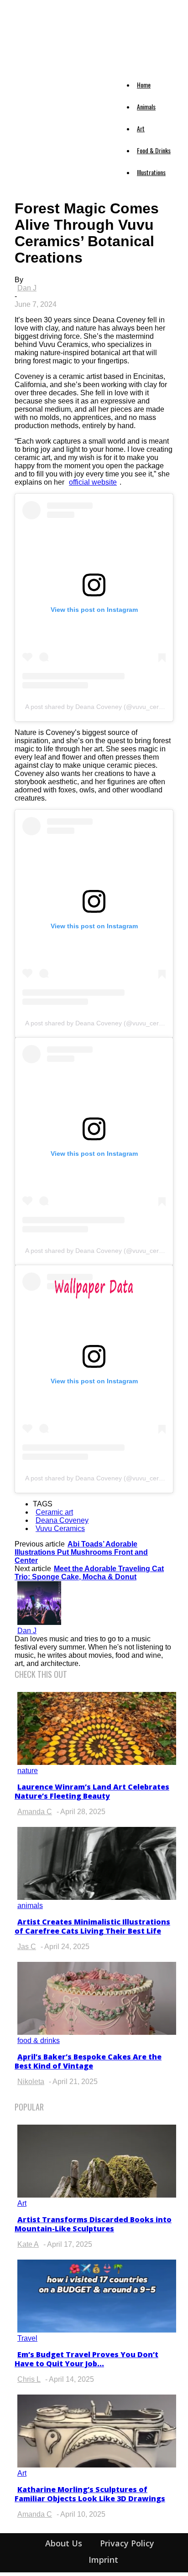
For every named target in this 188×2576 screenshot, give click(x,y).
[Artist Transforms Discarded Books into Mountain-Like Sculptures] (97, 2195)
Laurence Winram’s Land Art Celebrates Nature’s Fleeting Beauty (92, 1791)
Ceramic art (54, 1512)
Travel (27, 2338)
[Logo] (23, 74)
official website (93, 482)
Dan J (27, 288)
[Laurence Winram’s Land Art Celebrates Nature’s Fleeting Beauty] (97, 1762)
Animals (146, 106)
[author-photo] (39, 1622)
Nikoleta (31, 2082)
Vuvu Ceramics (60, 1529)
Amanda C (35, 1812)
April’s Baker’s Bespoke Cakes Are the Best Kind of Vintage (88, 2061)
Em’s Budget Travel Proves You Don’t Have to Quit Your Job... (86, 2359)
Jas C (27, 1947)
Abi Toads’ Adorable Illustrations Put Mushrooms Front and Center (81, 1552)
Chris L (29, 2379)
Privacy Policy (127, 2543)
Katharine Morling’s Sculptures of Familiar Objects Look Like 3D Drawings (90, 2494)
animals (30, 1906)
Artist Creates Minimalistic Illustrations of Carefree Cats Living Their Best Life (92, 1926)
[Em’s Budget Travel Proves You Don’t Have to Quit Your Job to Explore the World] (97, 2330)
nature (28, 1771)
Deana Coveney (62, 1520)
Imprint (103, 2560)
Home (144, 85)
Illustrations (151, 172)
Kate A (28, 2244)
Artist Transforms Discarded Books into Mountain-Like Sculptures (93, 2224)
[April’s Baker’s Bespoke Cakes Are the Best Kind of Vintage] (97, 2032)
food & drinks (39, 2041)
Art (141, 128)
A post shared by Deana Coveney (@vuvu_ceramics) (102, 707)
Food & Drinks (154, 150)
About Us (64, 2543)
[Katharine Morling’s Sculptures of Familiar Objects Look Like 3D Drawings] (97, 2465)
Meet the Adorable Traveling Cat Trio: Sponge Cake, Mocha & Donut (89, 1573)
